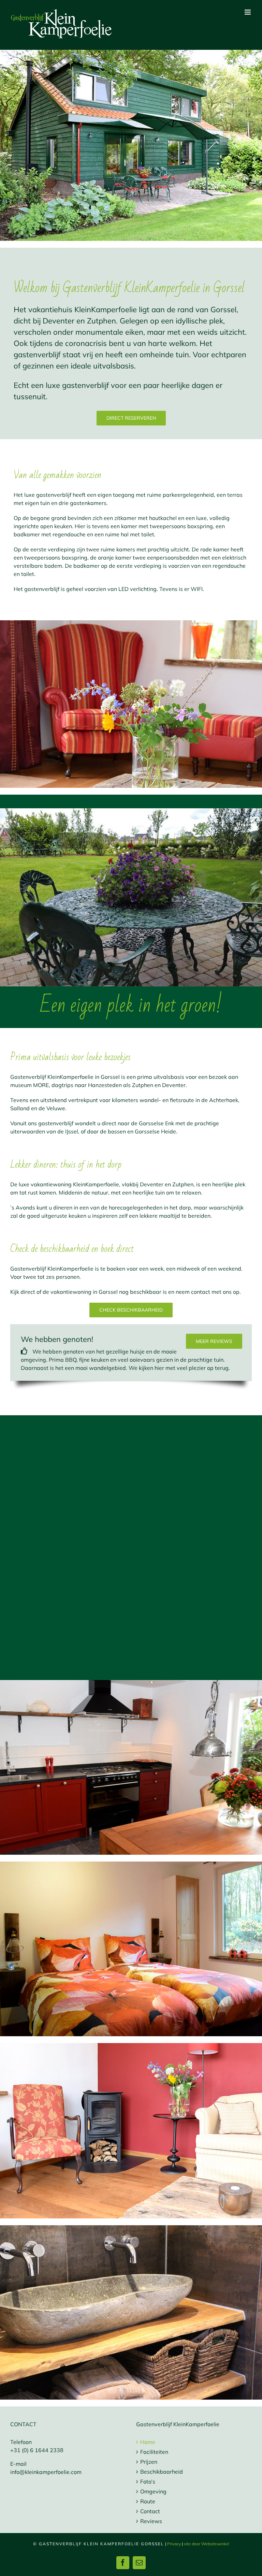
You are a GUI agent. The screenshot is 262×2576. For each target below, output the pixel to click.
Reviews (151, 2521)
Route (148, 2501)
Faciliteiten (154, 2452)
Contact (150, 2511)
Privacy (174, 2544)
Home (148, 2442)
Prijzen (149, 2462)
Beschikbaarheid (162, 2472)
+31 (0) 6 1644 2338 (37, 2450)
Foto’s (148, 2481)
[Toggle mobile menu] (248, 12)
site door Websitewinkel (207, 2544)
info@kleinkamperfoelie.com (46, 2472)
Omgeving (153, 2491)
